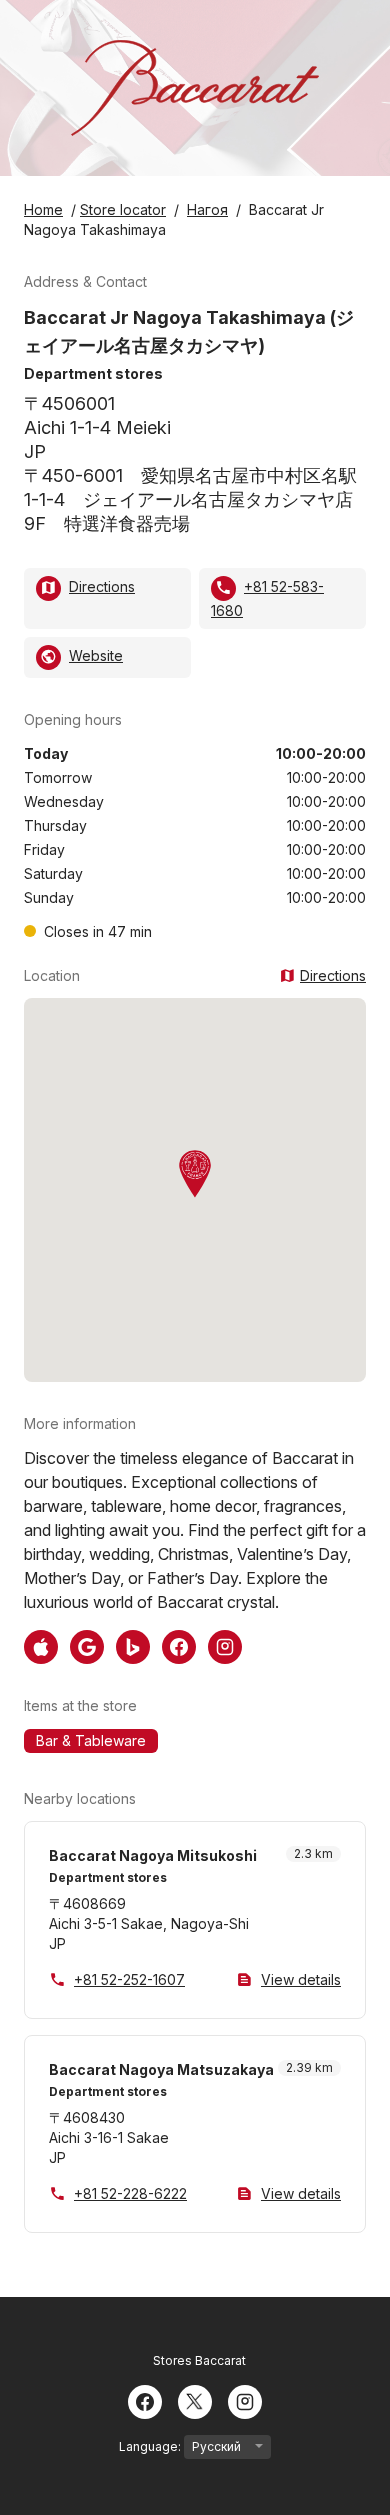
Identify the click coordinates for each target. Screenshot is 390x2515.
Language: (151, 2446)
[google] (87, 1645)
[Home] (195, 88)
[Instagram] (245, 2400)
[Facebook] (145, 2400)
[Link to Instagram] (225, 1645)
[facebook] (179, 1645)
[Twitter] (195, 2400)
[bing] (133, 1645)
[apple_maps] (41, 1645)
